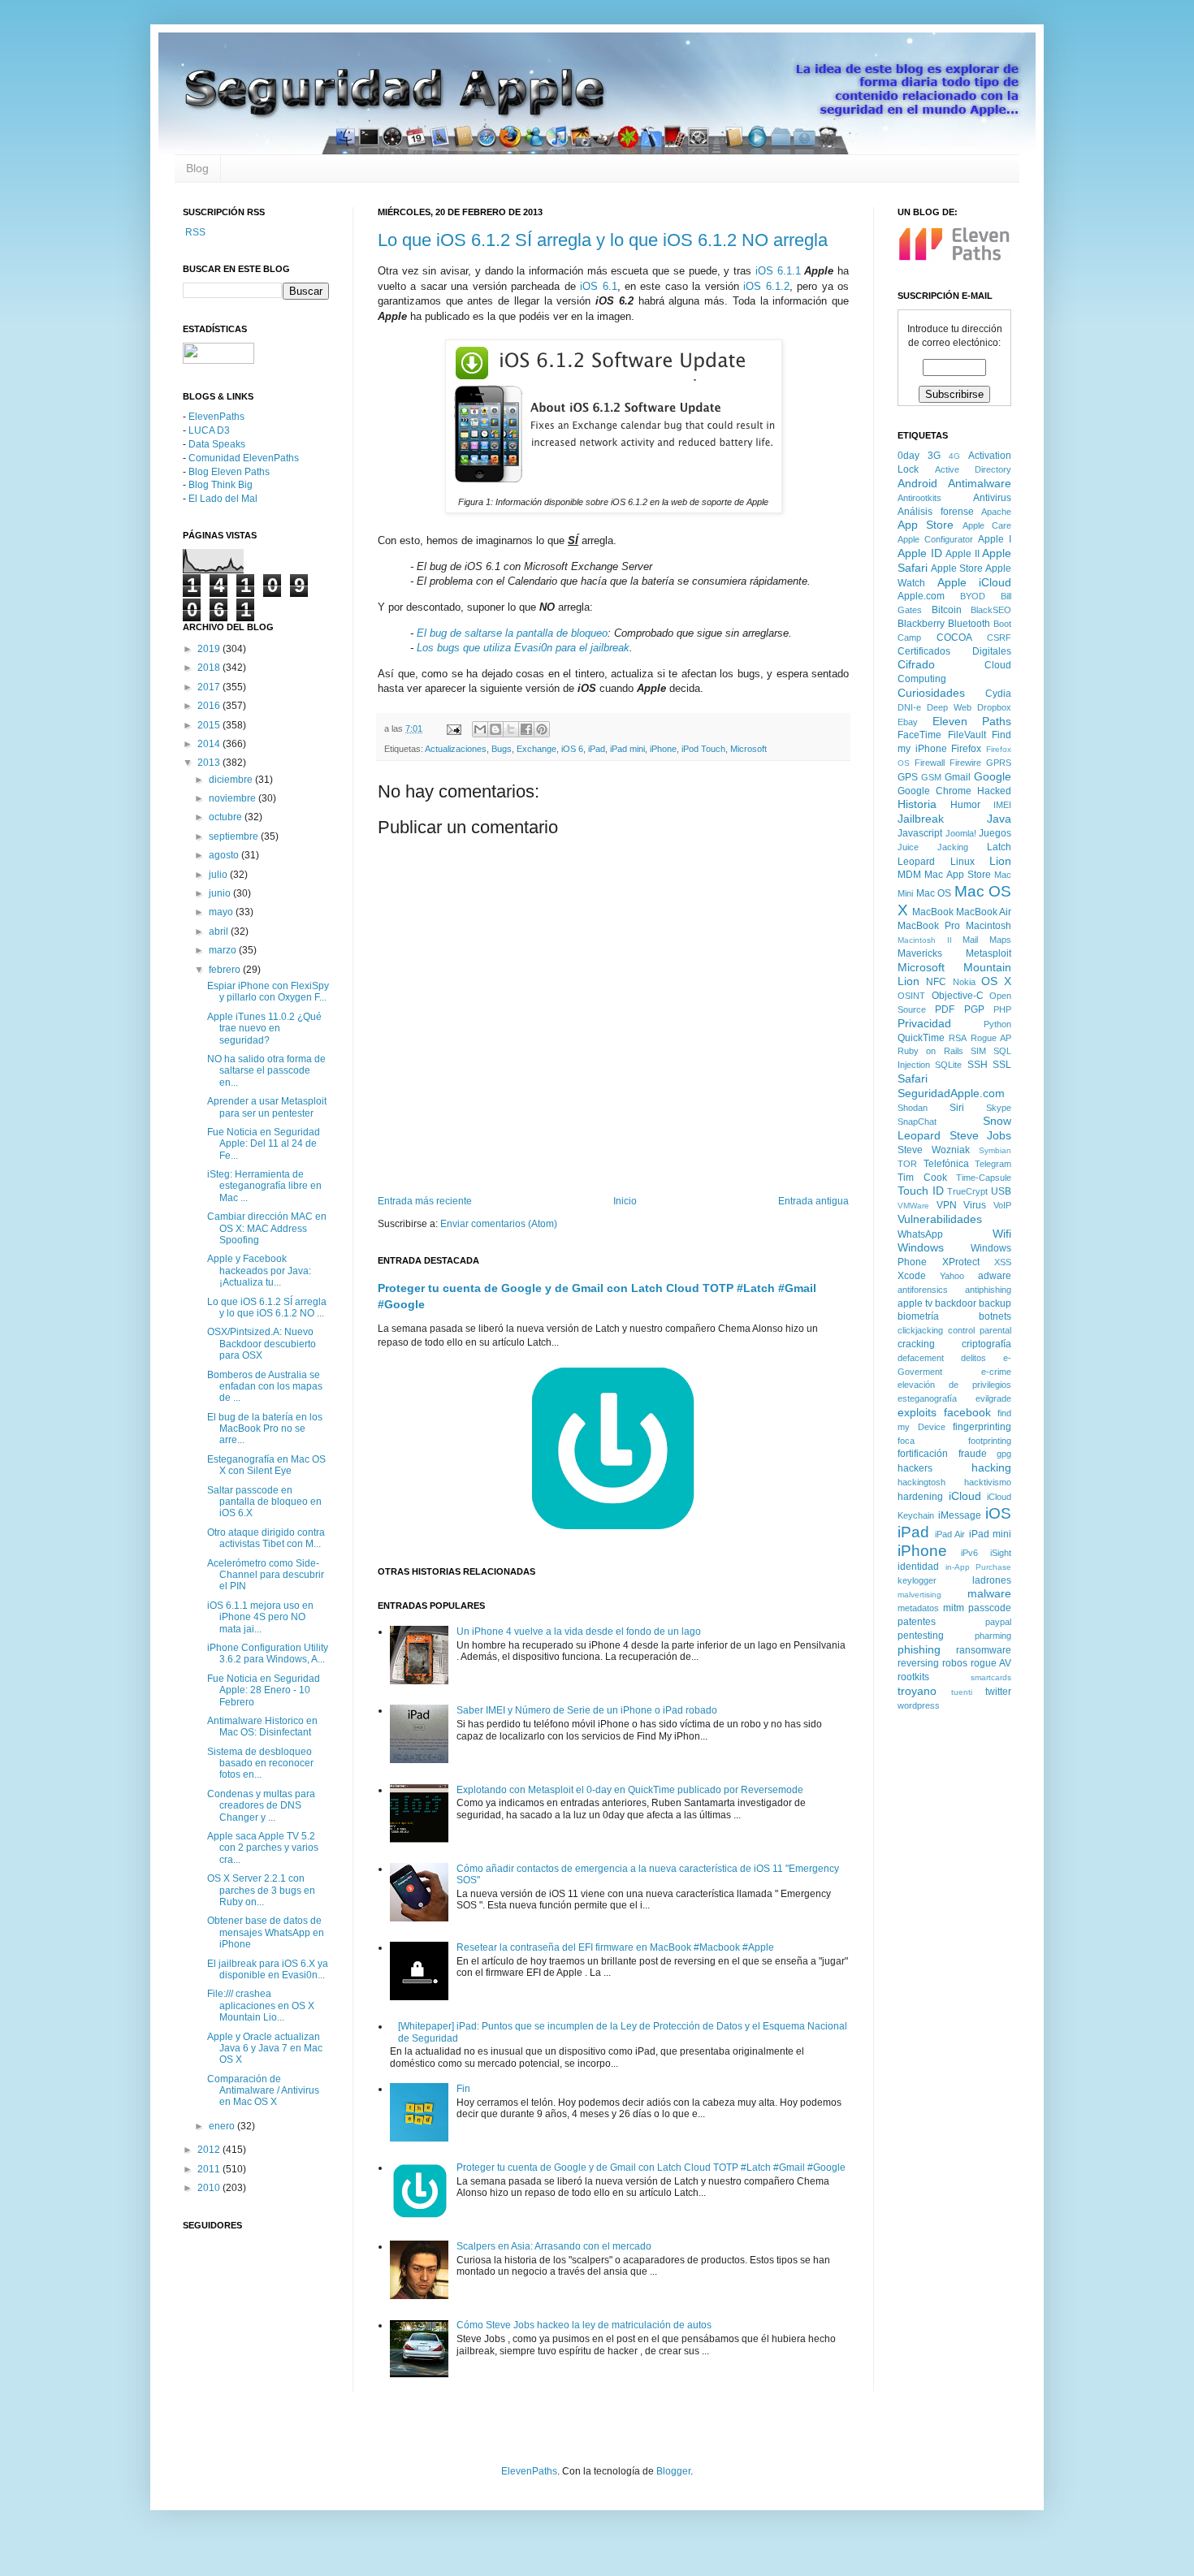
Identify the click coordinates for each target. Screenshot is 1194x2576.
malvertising (919, 1595)
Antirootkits (919, 498)
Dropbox (994, 707)
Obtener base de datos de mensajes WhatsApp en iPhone (266, 1932)
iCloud (965, 1496)
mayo (222, 912)
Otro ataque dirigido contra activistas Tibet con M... (266, 1538)
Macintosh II (925, 940)
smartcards (991, 1677)
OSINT (911, 996)
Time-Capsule (984, 1178)
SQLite (948, 1065)
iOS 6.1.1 (778, 271)
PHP (1002, 1009)
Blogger (673, 2471)
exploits (917, 1412)
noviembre (234, 798)
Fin (463, 2089)
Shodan (913, 1108)
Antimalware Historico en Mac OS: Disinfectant (262, 1727)
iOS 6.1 (598, 286)
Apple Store (957, 568)
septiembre (235, 836)
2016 (210, 706)
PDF (945, 1009)
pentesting (921, 1636)
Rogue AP (991, 1038)
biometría (918, 1316)
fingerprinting (982, 1427)
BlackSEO (991, 610)
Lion (1000, 861)
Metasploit (989, 953)
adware (995, 1276)
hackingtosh (921, 1482)
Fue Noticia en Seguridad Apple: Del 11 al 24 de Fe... (264, 1144)
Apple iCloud (975, 582)
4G (954, 456)
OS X (996, 981)
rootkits (913, 1677)
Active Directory (973, 469)
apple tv (915, 1303)
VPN (947, 1205)
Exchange (536, 749)
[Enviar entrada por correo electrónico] (453, 728)
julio (219, 875)
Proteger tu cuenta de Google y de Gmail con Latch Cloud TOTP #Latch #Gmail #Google (651, 2168)
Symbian (995, 1150)
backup (995, 1303)
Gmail (958, 777)
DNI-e (909, 707)
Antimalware (980, 483)
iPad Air (950, 1534)
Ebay (908, 722)
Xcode (912, 1276)
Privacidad (924, 1023)
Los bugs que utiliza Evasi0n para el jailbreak (523, 648)
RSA (958, 1038)
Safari (913, 1078)
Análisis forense (936, 512)
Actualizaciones (456, 749)
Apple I (995, 539)
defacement (921, 1358)
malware (989, 1593)
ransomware (984, 1650)
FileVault (967, 735)
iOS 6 (572, 749)
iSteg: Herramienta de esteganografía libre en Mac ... (264, 1186)
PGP (974, 1009)
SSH (978, 1065)
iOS (998, 1513)
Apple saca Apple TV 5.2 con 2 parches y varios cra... (263, 1848)
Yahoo (952, 1276)
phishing (919, 1649)
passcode (990, 1608)
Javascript (920, 833)
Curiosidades (931, 693)
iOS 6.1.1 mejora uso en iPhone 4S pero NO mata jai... (260, 1617)
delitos (973, 1358)
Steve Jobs (981, 1135)
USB (1001, 1191)
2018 (210, 668)
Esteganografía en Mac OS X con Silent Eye (266, 1465)
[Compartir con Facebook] (526, 729)
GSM (931, 777)
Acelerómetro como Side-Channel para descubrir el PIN (266, 1575)
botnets (995, 1316)
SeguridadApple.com (951, 1093)
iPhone (663, 749)
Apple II (963, 554)
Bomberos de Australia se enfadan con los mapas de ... (265, 1387)
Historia (917, 804)
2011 (210, 2169)
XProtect (961, 1262)
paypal (998, 1622)
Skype (999, 1108)
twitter (998, 1692)
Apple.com (921, 596)
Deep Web (949, 707)
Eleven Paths (972, 721)
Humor (965, 805)
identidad (918, 1567)
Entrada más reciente (425, 1201)
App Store (926, 525)
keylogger (917, 1580)
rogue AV (991, 1663)
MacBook (933, 912)
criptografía (986, 1344)
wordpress (919, 1705)
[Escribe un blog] (495, 729)
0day (908, 456)
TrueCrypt (967, 1191)
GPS (908, 777)
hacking (991, 1467)
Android (917, 483)
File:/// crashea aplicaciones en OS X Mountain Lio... (261, 2005)
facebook (967, 1412)
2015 (210, 725)
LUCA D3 (209, 430)
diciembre (232, 780)
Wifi (1002, 1234)
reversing (918, 1663)
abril (220, 931)
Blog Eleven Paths (229, 472)
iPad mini (627, 749)
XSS (1003, 1262)
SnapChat (917, 1122)
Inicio (625, 1201)
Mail (970, 940)
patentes (917, 1622)
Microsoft (748, 749)
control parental (980, 1330)
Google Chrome (934, 791)
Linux (963, 862)
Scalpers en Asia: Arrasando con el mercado (554, 2246)
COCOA (954, 638)
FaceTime (919, 735)
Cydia (998, 694)
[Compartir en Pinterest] (542, 729)
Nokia (964, 982)
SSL (1002, 1065)
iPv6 (969, 1553)
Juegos (995, 833)
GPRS (999, 763)
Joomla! (961, 833)
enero (223, 2126)
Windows (921, 1247)
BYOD (973, 596)
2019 (210, 649)
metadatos (918, 1608)
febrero (226, 970)
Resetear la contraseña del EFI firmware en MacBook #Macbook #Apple (615, 1947)
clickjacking (920, 1330)
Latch (999, 847)
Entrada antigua (813, 1201)
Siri (957, 1108)
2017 (210, 687)
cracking (916, 1344)
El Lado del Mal (223, 499)
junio (221, 893)
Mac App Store (958, 875)
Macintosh (989, 926)
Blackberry (921, 624)
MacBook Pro (929, 926)
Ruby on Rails (930, 1051)
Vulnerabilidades (940, 1219)
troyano (917, 1691)
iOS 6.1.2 (766, 286)
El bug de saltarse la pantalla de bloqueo (512, 633)
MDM (909, 875)
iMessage (960, 1515)
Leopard (916, 862)
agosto (225, 855)
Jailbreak (921, 819)
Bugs (502, 749)
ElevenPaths (216, 417)
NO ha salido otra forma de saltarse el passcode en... (266, 1071)
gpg (1004, 1454)
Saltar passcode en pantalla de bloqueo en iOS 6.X (264, 1502)
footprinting (990, 1441)
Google (993, 776)
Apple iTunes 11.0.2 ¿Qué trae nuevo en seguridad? (264, 1029)
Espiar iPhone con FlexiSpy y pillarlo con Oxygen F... (268, 992)
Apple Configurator (935, 539)
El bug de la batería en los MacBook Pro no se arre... (265, 1429)
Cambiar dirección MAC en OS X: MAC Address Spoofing (267, 1228)
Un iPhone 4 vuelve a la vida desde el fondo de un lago (579, 1632)
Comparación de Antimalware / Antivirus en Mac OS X (263, 2091)
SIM (978, 1051)
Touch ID (921, 1191)
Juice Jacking (933, 847)
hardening (920, 1497)
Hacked (994, 791)
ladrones (992, 1580)
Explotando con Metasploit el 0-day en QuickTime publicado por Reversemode (630, 1790)
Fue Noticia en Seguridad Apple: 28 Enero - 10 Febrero (264, 1690)
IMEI (1002, 805)
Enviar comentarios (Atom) (499, 1224)
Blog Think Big (221, 485)
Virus (975, 1205)
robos (955, 1663)
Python (997, 1024)
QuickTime (921, 1038)
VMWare (913, 1206)
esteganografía (927, 1398)
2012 (210, 2150)
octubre (227, 817)
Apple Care (987, 525)
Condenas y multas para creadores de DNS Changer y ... (261, 1806)
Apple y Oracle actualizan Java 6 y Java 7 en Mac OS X (265, 2049)
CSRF (999, 638)
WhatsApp (920, 1234)
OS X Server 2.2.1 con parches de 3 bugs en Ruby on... (261, 1890)
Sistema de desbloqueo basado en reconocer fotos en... (260, 1763)
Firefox (966, 749)
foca (906, 1441)
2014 (210, 744)
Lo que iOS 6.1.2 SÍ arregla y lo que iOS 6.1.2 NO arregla (603, 240)
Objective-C (958, 996)
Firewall (930, 763)
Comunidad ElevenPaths (244, 458)
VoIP (1002, 1205)
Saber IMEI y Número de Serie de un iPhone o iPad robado (587, 1710)
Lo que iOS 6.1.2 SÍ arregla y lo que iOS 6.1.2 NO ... (267, 1307)
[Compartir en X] (511, 729)
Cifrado (916, 664)
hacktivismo (988, 1482)
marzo (224, 950)
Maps (1000, 940)
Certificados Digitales (954, 651)
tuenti (962, 1692)
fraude (973, 1454)
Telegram (993, 1164)
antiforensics (923, 1290)
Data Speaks (217, 444)
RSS (194, 232)
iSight (1001, 1553)
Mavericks (920, 953)
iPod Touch (703, 749)
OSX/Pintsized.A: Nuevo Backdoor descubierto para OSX (262, 1344)
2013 (210, 763)
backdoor (956, 1303)
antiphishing (988, 1290)
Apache (996, 512)
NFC (936, 982)
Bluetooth (969, 624)
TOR (907, 1164)
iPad (597, 749)
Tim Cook (922, 1178)
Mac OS (934, 893)
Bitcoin (947, 610)
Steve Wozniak (934, 1150)
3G (934, 456)
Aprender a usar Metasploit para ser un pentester (267, 1107)
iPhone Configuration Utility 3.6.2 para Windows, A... (268, 1653)
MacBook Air (984, 912)
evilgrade (993, 1398)
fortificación (923, 1454)
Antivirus (992, 498)
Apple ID (920, 553)
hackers (915, 1468)
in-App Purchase (979, 1567)
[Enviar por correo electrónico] (480, 729)
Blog (197, 168)
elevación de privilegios (954, 1385)
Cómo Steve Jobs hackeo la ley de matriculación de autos (584, 2325)
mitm (954, 1608)
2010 (210, 2188)
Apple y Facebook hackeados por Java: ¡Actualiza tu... (259, 1271)
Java (999, 819)
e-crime (996, 1372)
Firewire (965, 763)
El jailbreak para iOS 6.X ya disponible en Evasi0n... (268, 1969)
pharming (993, 1636)
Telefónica (946, 1164)
